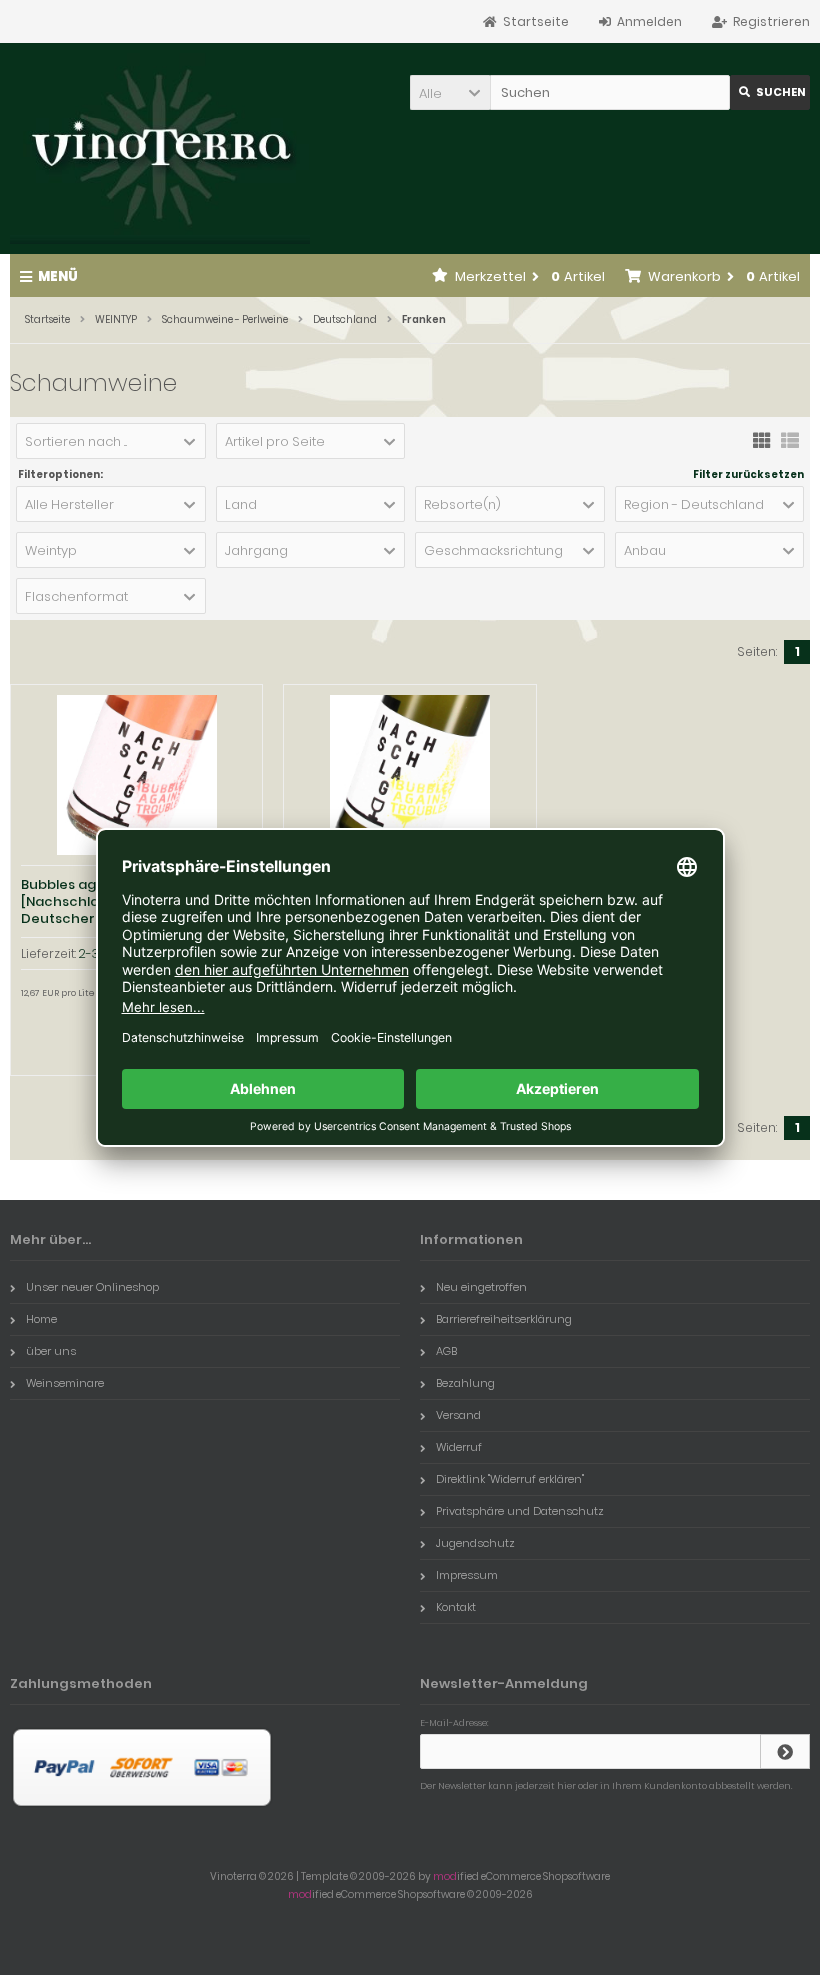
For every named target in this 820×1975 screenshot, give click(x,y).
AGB (446, 1351)
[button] (450, 92)
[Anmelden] (785, 1751)
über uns (51, 1351)
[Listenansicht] (790, 439)
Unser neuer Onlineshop (92, 1287)
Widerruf (459, 1447)
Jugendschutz (475, 1543)
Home (41, 1319)
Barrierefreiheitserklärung (504, 1319)
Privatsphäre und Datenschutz (520, 1511)
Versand (458, 1415)
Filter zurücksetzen (748, 475)
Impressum (467, 1575)
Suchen (770, 92)
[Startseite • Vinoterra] (160, 148)
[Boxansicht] (762, 439)
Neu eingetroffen (481, 1287)
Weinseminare (65, 1383)
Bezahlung (465, 1383)
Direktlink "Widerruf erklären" (510, 1479)
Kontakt (456, 1607)
